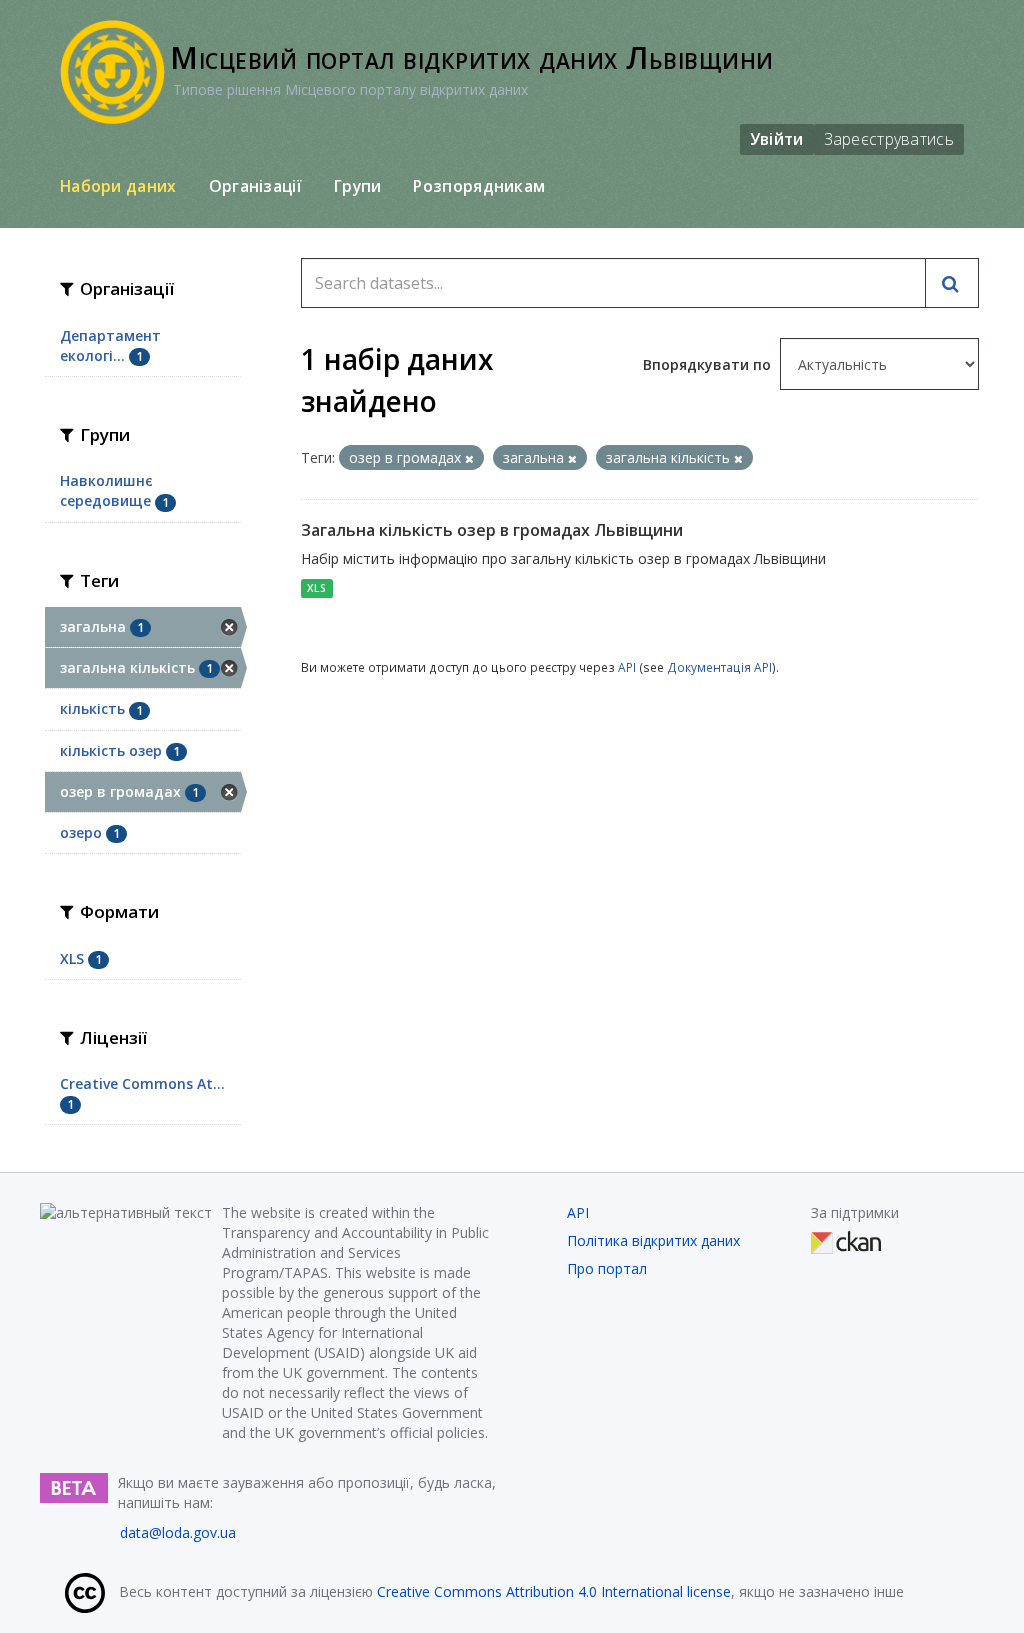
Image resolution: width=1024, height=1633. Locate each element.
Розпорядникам (479, 186)
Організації (255, 186)
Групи (358, 186)
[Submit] (952, 283)
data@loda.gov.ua (178, 1532)
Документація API (719, 667)
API (627, 667)
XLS (316, 588)
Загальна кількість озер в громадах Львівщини (492, 530)
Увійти (777, 139)
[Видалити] (469, 458)
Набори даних (118, 186)
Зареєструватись (889, 139)
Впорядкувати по (709, 364)
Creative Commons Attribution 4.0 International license (554, 1591)
